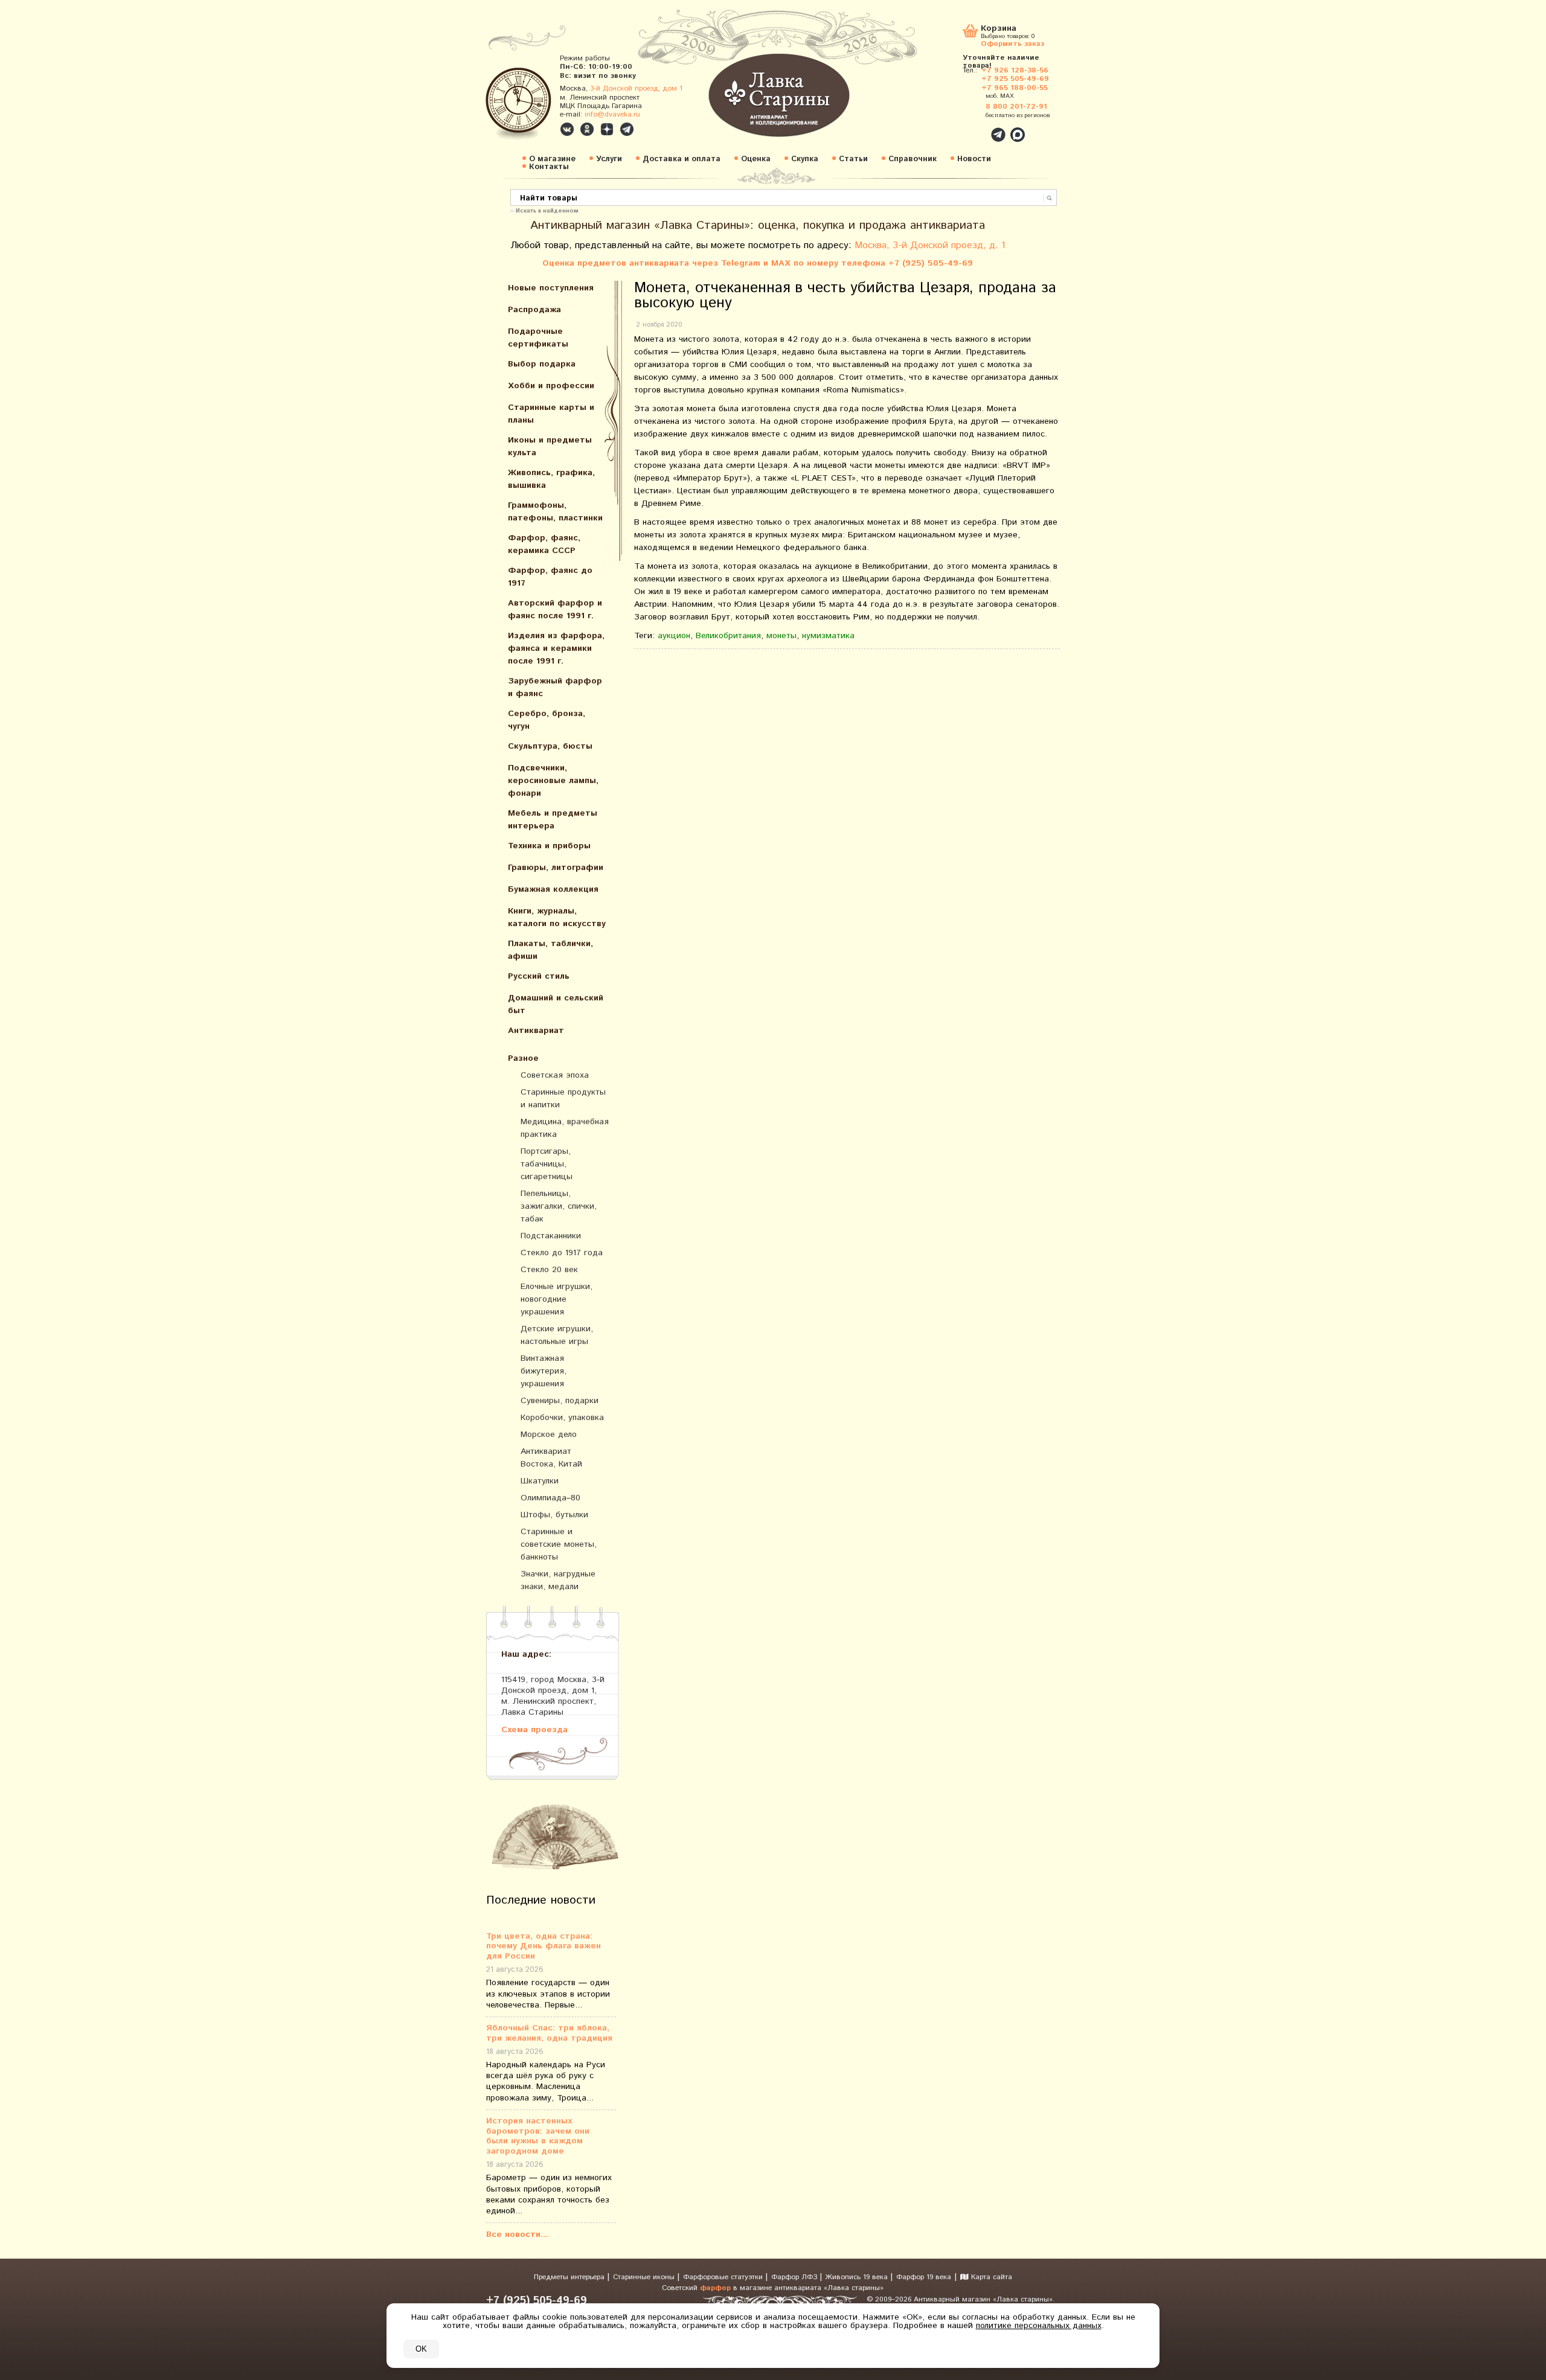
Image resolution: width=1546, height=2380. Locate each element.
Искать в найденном (547, 210)
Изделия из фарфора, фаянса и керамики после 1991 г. (556, 648)
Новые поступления (551, 288)
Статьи (853, 159)
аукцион (674, 636)
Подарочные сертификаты (538, 338)
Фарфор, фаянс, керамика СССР (544, 544)
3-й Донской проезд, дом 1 (636, 88)
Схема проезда (534, 1729)
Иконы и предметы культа (550, 446)
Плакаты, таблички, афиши (550, 950)
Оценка (756, 159)
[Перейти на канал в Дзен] (607, 129)
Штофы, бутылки (554, 1515)
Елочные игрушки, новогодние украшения (556, 1299)
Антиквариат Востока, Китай (551, 1458)
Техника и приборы (549, 846)
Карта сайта (990, 2277)
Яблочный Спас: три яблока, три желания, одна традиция (549, 2033)
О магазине (552, 159)
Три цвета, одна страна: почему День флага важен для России (544, 1947)
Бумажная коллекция (553, 889)
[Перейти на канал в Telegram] (627, 129)
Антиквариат (536, 1031)
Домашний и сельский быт (556, 1004)
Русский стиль (539, 976)
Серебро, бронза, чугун (547, 720)
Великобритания (728, 636)
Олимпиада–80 (550, 1498)
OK (421, 2349)
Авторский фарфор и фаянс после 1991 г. (555, 609)
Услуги (609, 159)
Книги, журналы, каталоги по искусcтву (557, 917)
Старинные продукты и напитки (563, 1099)
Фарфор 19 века (924, 2277)
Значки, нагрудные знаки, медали (558, 1580)
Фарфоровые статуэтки (724, 2277)
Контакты (549, 167)
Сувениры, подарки (560, 1401)
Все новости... (517, 2234)
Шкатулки (540, 1481)
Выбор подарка (542, 364)
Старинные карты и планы (551, 414)
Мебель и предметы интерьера (553, 820)
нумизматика (828, 636)
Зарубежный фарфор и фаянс (555, 687)
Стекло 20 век (549, 1270)
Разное (523, 1058)
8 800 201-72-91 (1016, 107)
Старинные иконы (645, 2277)
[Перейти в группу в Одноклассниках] (587, 129)
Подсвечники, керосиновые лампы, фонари (553, 781)
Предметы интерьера (570, 2277)
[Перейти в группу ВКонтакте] (567, 129)
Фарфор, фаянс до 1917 (550, 577)
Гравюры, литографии (556, 868)
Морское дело (549, 1435)
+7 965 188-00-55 (1015, 88)
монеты (781, 636)
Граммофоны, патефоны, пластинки (555, 512)
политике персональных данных (1039, 2326)
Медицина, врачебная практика (565, 1128)
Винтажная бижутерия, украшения (544, 1371)
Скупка (805, 159)
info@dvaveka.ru (612, 114)
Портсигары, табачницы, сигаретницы (547, 1164)
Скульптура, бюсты (550, 746)
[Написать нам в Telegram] (972, 128)
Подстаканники (551, 1236)
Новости (974, 159)
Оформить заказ (1012, 43)
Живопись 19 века (858, 2277)
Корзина (999, 29)
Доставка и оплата (682, 159)
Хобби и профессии (551, 386)
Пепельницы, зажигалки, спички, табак (559, 1206)
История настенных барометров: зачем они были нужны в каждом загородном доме (538, 2136)
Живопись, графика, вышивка (551, 479)
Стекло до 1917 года (562, 1253)
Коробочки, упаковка (562, 1418)
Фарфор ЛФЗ (795, 2277)
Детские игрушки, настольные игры (557, 1335)
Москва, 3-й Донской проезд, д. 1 (930, 245)
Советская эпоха (555, 1075)
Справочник (913, 159)
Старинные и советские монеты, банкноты (559, 1544)
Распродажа (534, 310)
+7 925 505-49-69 (1015, 79)
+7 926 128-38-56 (1015, 70)
